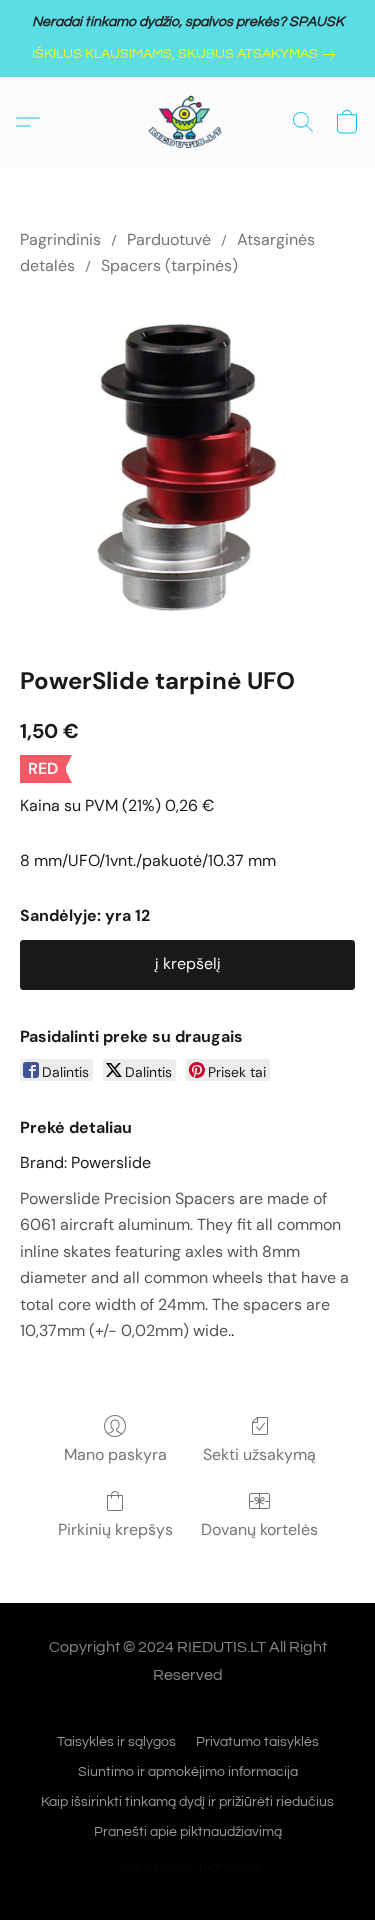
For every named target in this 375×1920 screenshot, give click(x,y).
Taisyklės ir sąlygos (116, 1742)
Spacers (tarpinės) (169, 265)
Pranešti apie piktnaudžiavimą (188, 1832)
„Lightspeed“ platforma (188, 1867)
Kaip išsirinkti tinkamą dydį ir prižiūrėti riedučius (187, 1802)
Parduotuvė (169, 239)
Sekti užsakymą (259, 1454)
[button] (188, 122)
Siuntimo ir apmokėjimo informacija (188, 1772)
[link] (187, 54)
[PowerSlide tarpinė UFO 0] (187, 467)
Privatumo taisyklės (257, 1742)
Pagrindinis (60, 239)
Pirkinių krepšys (115, 1529)
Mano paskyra (115, 1454)
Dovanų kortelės (259, 1529)
